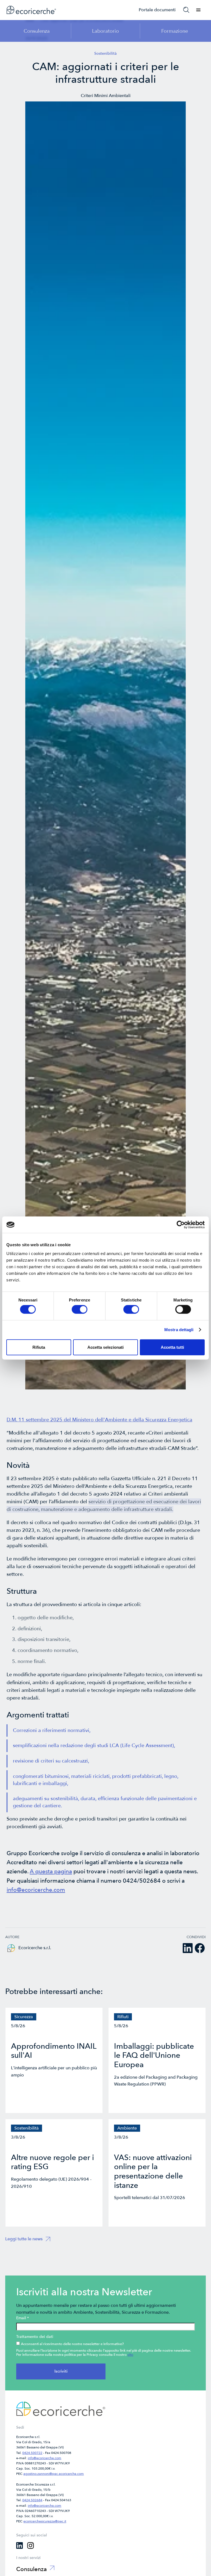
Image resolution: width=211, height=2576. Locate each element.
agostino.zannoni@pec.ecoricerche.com (54, 2474)
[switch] (80, 1309)
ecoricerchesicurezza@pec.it (45, 2521)
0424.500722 (32, 2453)
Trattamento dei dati (35, 2337)
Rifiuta (39, 1347)
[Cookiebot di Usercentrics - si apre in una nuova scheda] (181, 1225)
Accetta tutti (172, 1347)
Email (23, 2318)
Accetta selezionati (105, 1347)
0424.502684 (32, 2500)
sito (130, 2355)
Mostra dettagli (179, 1330)
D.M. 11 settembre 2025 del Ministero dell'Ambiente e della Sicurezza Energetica (99, 1420)
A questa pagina (51, 1872)
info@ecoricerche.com (36, 1890)
